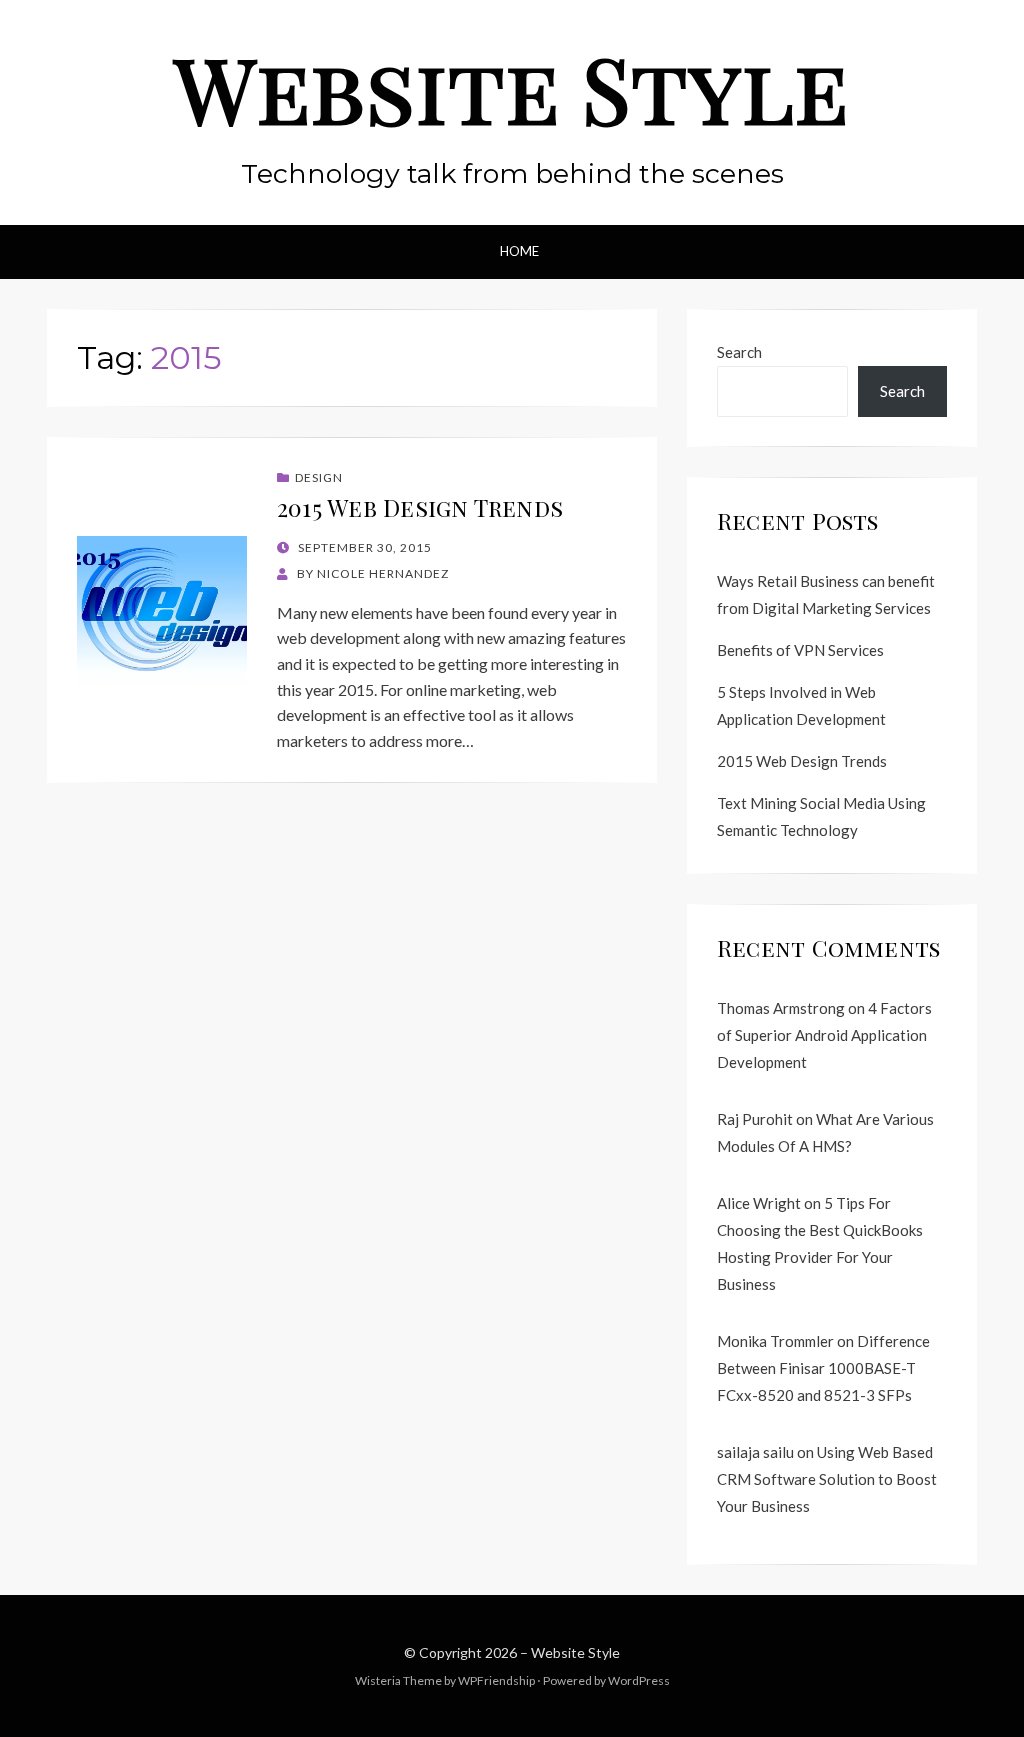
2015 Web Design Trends (420, 507)
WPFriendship (496, 1680)
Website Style (512, 88)
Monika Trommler (775, 1341)
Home (519, 251)
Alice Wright (759, 1203)
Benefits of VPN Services (800, 650)
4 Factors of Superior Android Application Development (824, 1035)
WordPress (639, 1680)
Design (319, 477)
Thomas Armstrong (781, 1008)
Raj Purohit (755, 1119)
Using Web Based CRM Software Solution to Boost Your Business (827, 1479)
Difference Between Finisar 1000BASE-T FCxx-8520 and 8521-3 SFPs (823, 1368)
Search (739, 352)
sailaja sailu (755, 1452)
